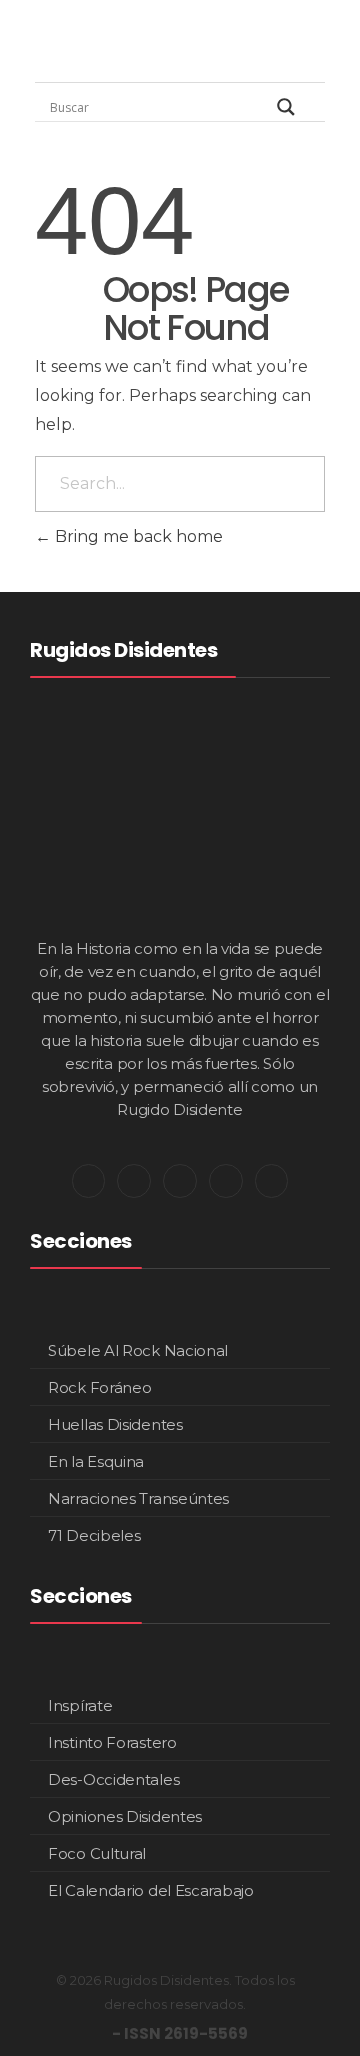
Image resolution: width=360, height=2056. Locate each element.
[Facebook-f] (226, 1181)
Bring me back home (137, 536)
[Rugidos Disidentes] (94, 45)
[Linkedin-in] (180, 1181)
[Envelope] (272, 1181)
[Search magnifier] (286, 107)
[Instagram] (134, 1181)
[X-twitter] (89, 1181)
